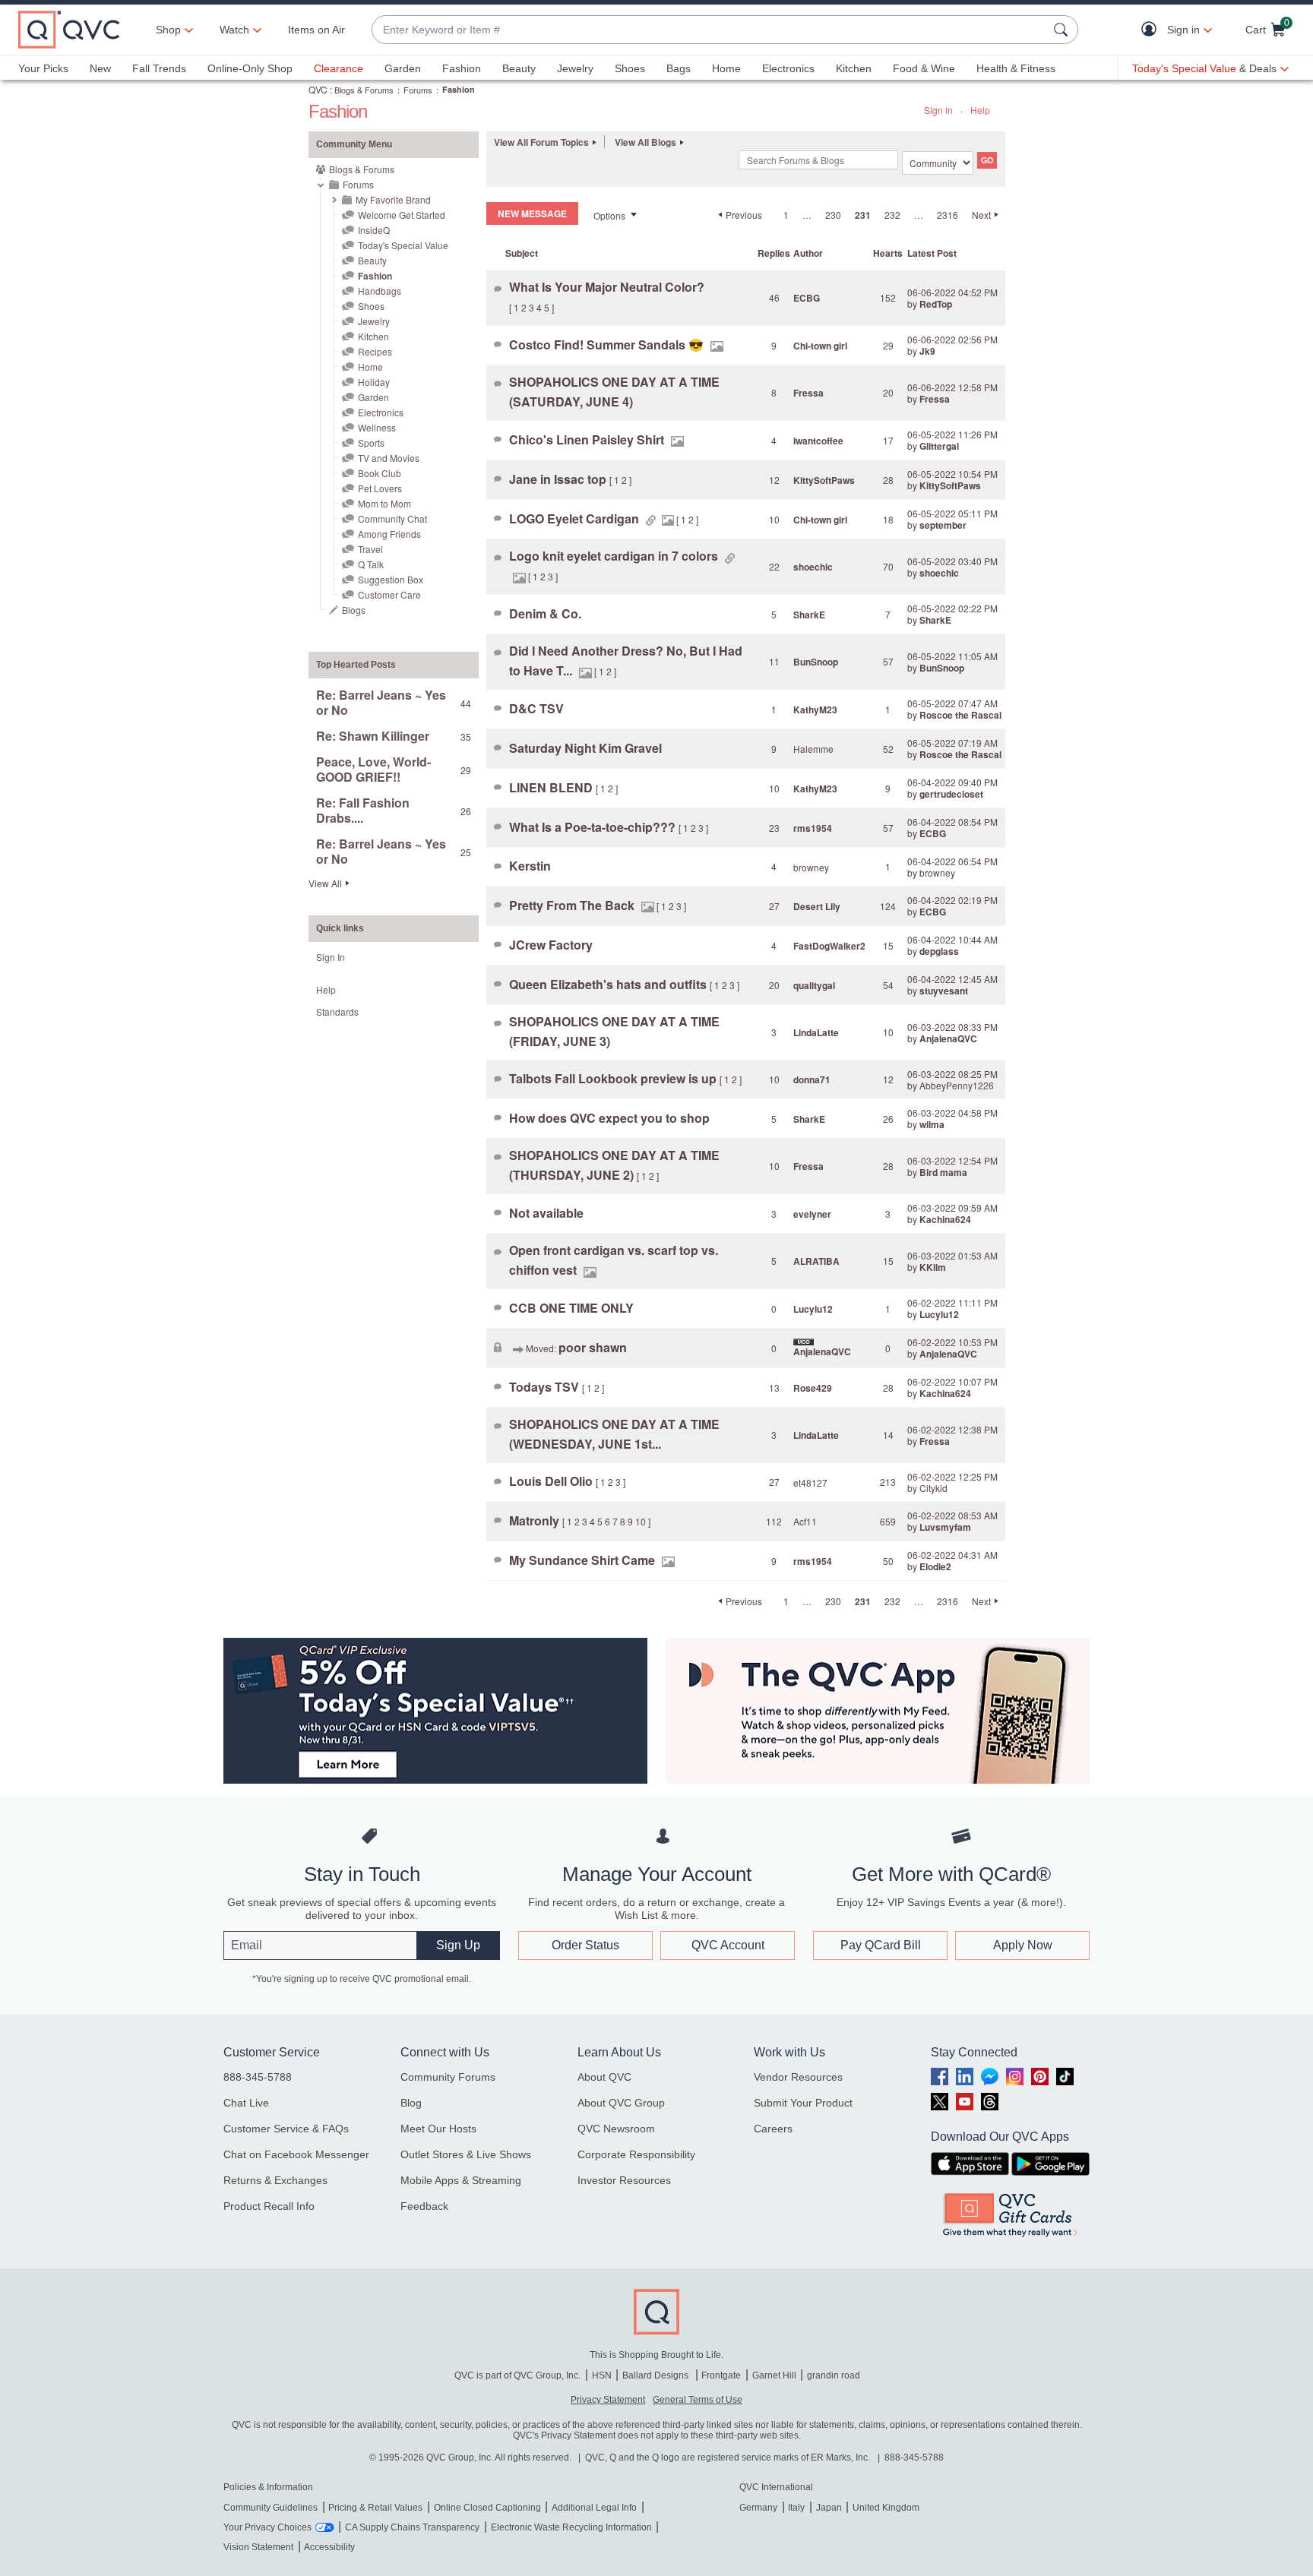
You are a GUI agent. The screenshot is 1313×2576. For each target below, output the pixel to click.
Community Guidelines (271, 2508)
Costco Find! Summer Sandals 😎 (608, 345)
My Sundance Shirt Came (584, 1560)
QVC (318, 89)
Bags (679, 68)
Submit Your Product (803, 2103)
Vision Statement (258, 2547)
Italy (796, 2508)
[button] (1152, 30)
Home (726, 68)
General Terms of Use (698, 2400)
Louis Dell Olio (552, 1481)
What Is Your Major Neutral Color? (607, 287)
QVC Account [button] (728, 1945)
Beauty (519, 68)
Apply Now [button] (1023, 1945)
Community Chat (392, 518)
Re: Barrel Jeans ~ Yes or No (381, 702)
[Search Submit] (1063, 30)
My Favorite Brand (393, 199)
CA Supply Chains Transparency (412, 2527)
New (100, 68)
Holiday (374, 382)
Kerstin (530, 866)
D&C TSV (536, 708)
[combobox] (710, 30)
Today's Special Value (403, 245)
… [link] (807, 215)
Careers (773, 2129)
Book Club (380, 473)
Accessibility (329, 2547)
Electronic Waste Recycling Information (571, 2527)
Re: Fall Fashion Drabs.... (363, 810)
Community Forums (448, 2077)
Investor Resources (624, 2180)
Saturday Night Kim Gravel (585, 748)
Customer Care (389, 594)
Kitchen (854, 68)
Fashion (462, 68)
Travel (370, 549)
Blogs (354, 610)
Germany (758, 2508)
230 (833, 215)
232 (892, 215)
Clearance (339, 68)
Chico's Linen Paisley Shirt (588, 439)
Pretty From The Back (573, 905)
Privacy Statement (608, 2400)
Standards (337, 1011)
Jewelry (575, 68)
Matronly (536, 1520)
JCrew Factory (551, 945)
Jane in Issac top (559, 479)
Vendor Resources (798, 2077)
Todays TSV (546, 1387)
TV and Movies (389, 458)
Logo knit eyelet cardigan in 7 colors (615, 556)
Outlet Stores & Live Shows (466, 2154)
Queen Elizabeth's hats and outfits (609, 984)
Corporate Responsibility (636, 2154)
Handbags (380, 291)
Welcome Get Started (402, 215)
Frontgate (721, 2375)
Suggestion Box (391, 579)
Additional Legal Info (594, 2508)
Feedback (424, 2206)
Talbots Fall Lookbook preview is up (614, 1078)
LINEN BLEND (552, 787)
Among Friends (389, 534)
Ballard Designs (656, 2375)
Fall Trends (159, 68)
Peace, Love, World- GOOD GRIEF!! (373, 769)
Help (980, 110)
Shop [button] (168, 30)
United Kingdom (886, 2508)
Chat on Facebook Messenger (296, 2154)
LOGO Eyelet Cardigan (576, 518)
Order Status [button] (585, 1945)
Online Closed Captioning (487, 2508)
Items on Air (316, 30)
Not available (546, 1213)
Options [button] (609, 215)
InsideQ (374, 230)
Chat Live (246, 2103)
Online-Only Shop (250, 68)
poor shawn (593, 1347)
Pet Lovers (380, 488)
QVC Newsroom (616, 2129)
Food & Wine (924, 68)
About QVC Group (621, 2103)
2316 (948, 215)
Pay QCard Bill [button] (881, 1945)
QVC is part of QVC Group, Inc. (517, 2375)
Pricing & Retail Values (375, 2508)
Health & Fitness (1016, 68)
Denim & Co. (545, 613)
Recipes (375, 351)
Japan (829, 2508)
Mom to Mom (384, 503)
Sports (371, 443)
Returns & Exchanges (275, 2180)
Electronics (788, 68)
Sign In (938, 110)
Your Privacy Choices (267, 2527)
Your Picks (43, 68)
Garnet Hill (774, 2375)
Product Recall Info (269, 2206)
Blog (411, 2103)
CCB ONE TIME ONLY (571, 1308)
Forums (418, 90)
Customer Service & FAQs (286, 2129)
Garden (403, 68)
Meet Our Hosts (438, 2129)
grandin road (834, 2375)
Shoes (630, 68)
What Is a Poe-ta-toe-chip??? (594, 827)
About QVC (604, 2077)
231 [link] (863, 215)
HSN (602, 2375)
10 (641, 1521)
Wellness (377, 427)
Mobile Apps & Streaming (461, 2180)
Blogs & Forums (364, 90)
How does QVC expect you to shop (609, 1118)
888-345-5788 (258, 2077)
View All (325, 883)
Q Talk (371, 564)
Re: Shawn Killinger (373, 736)
